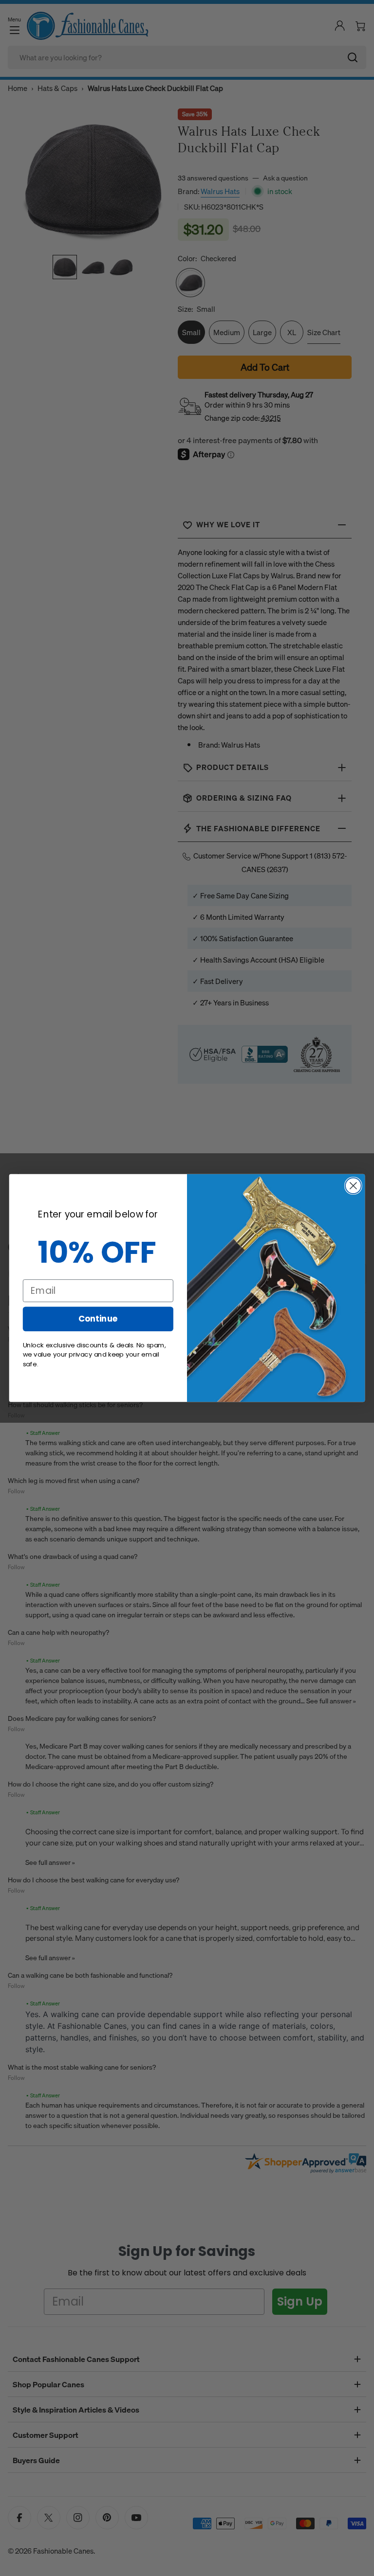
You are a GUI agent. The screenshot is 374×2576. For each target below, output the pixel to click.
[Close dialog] (353, 1186)
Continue (98, 1318)
